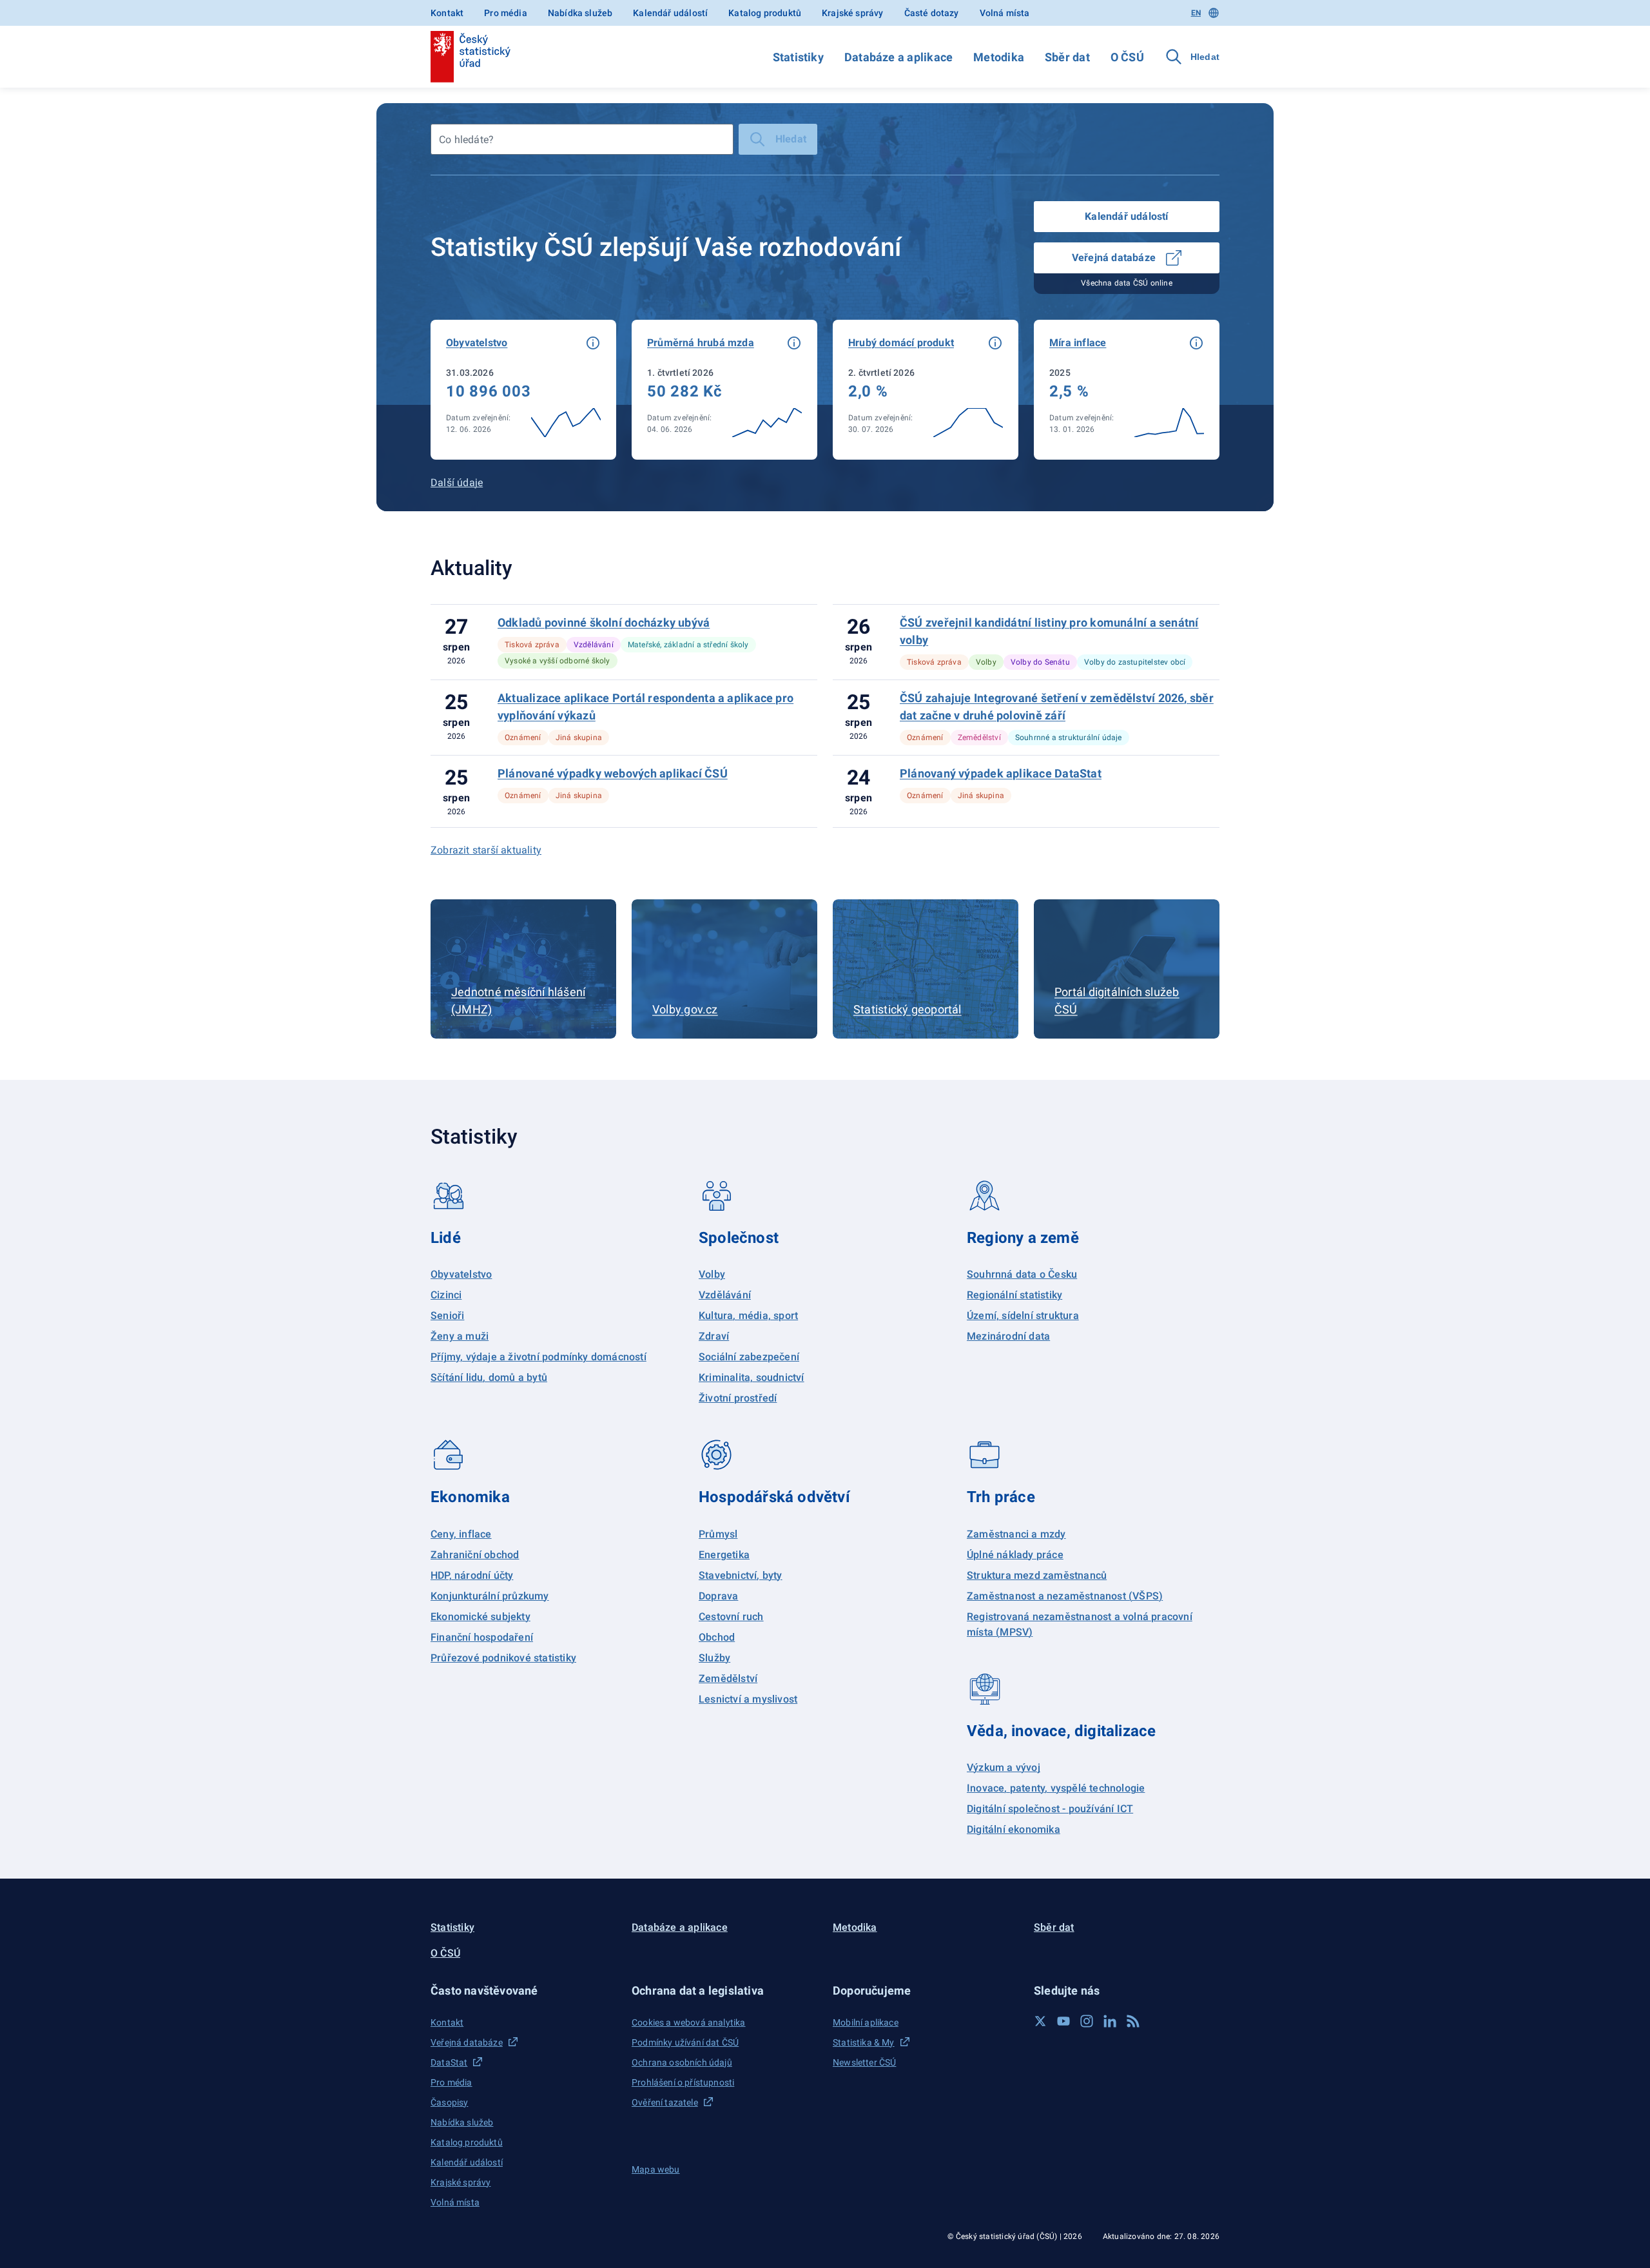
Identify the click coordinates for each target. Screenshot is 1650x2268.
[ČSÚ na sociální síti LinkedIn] (1110, 2021)
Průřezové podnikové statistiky (503, 1658)
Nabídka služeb (580, 13)
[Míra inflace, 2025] (1127, 390)
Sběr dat (1067, 57)
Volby (712, 1274)
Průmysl (718, 1534)
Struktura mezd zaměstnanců (1037, 1575)
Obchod (717, 1637)
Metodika (999, 57)
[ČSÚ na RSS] (1133, 2021)
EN (1196, 13)
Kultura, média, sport (748, 1315)
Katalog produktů (765, 13)
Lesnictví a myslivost (748, 1699)
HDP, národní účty (472, 1575)
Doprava (718, 1596)
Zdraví (714, 1336)
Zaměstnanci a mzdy (1016, 1534)
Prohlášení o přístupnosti (683, 2082)
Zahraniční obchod (475, 1555)
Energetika (724, 1555)
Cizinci (446, 1295)
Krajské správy (852, 13)
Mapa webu (656, 2169)
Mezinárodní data (1008, 1336)
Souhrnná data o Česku (1022, 1274)
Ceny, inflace (461, 1534)
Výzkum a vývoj (1004, 1767)
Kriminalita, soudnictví (752, 1377)
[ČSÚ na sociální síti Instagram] (1087, 2021)
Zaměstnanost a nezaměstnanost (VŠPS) (1065, 1596)
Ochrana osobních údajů (682, 2062)
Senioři (447, 1315)
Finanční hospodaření (482, 1637)
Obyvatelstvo (461, 1274)
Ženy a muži (460, 1336)
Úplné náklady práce (1015, 1555)
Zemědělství (728, 1678)
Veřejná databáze (1114, 258)
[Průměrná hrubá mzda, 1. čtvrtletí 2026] (724, 390)
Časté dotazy (932, 13)
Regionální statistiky (1014, 1295)
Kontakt (447, 13)
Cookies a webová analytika (689, 2022)
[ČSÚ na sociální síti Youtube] (1063, 2021)
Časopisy (449, 2102)
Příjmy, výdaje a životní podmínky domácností (539, 1357)
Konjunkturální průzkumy (490, 1596)
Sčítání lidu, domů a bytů (489, 1377)
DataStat (449, 2062)
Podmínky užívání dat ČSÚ (685, 2042)
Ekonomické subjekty (480, 1617)
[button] (593, 343)
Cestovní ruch (731, 1617)
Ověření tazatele (665, 2102)
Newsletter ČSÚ (864, 2062)
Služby (714, 1658)
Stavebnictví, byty (741, 1575)
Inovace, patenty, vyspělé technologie (1056, 1788)
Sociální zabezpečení (749, 1357)
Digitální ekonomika (1014, 1829)
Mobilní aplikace (866, 2022)
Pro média (506, 13)
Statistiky (798, 57)
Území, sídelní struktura (1023, 1315)
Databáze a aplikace (898, 57)
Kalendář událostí (670, 13)
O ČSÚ (1127, 57)
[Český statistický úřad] (471, 57)
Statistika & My (864, 2042)
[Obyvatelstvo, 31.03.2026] (523, 390)
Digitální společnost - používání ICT (1050, 1809)
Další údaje (457, 483)
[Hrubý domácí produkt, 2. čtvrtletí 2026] (926, 390)
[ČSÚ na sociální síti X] (1040, 2021)
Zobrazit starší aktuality (486, 850)
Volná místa (1005, 13)
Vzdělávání (725, 1295)
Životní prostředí (738, 1398)
